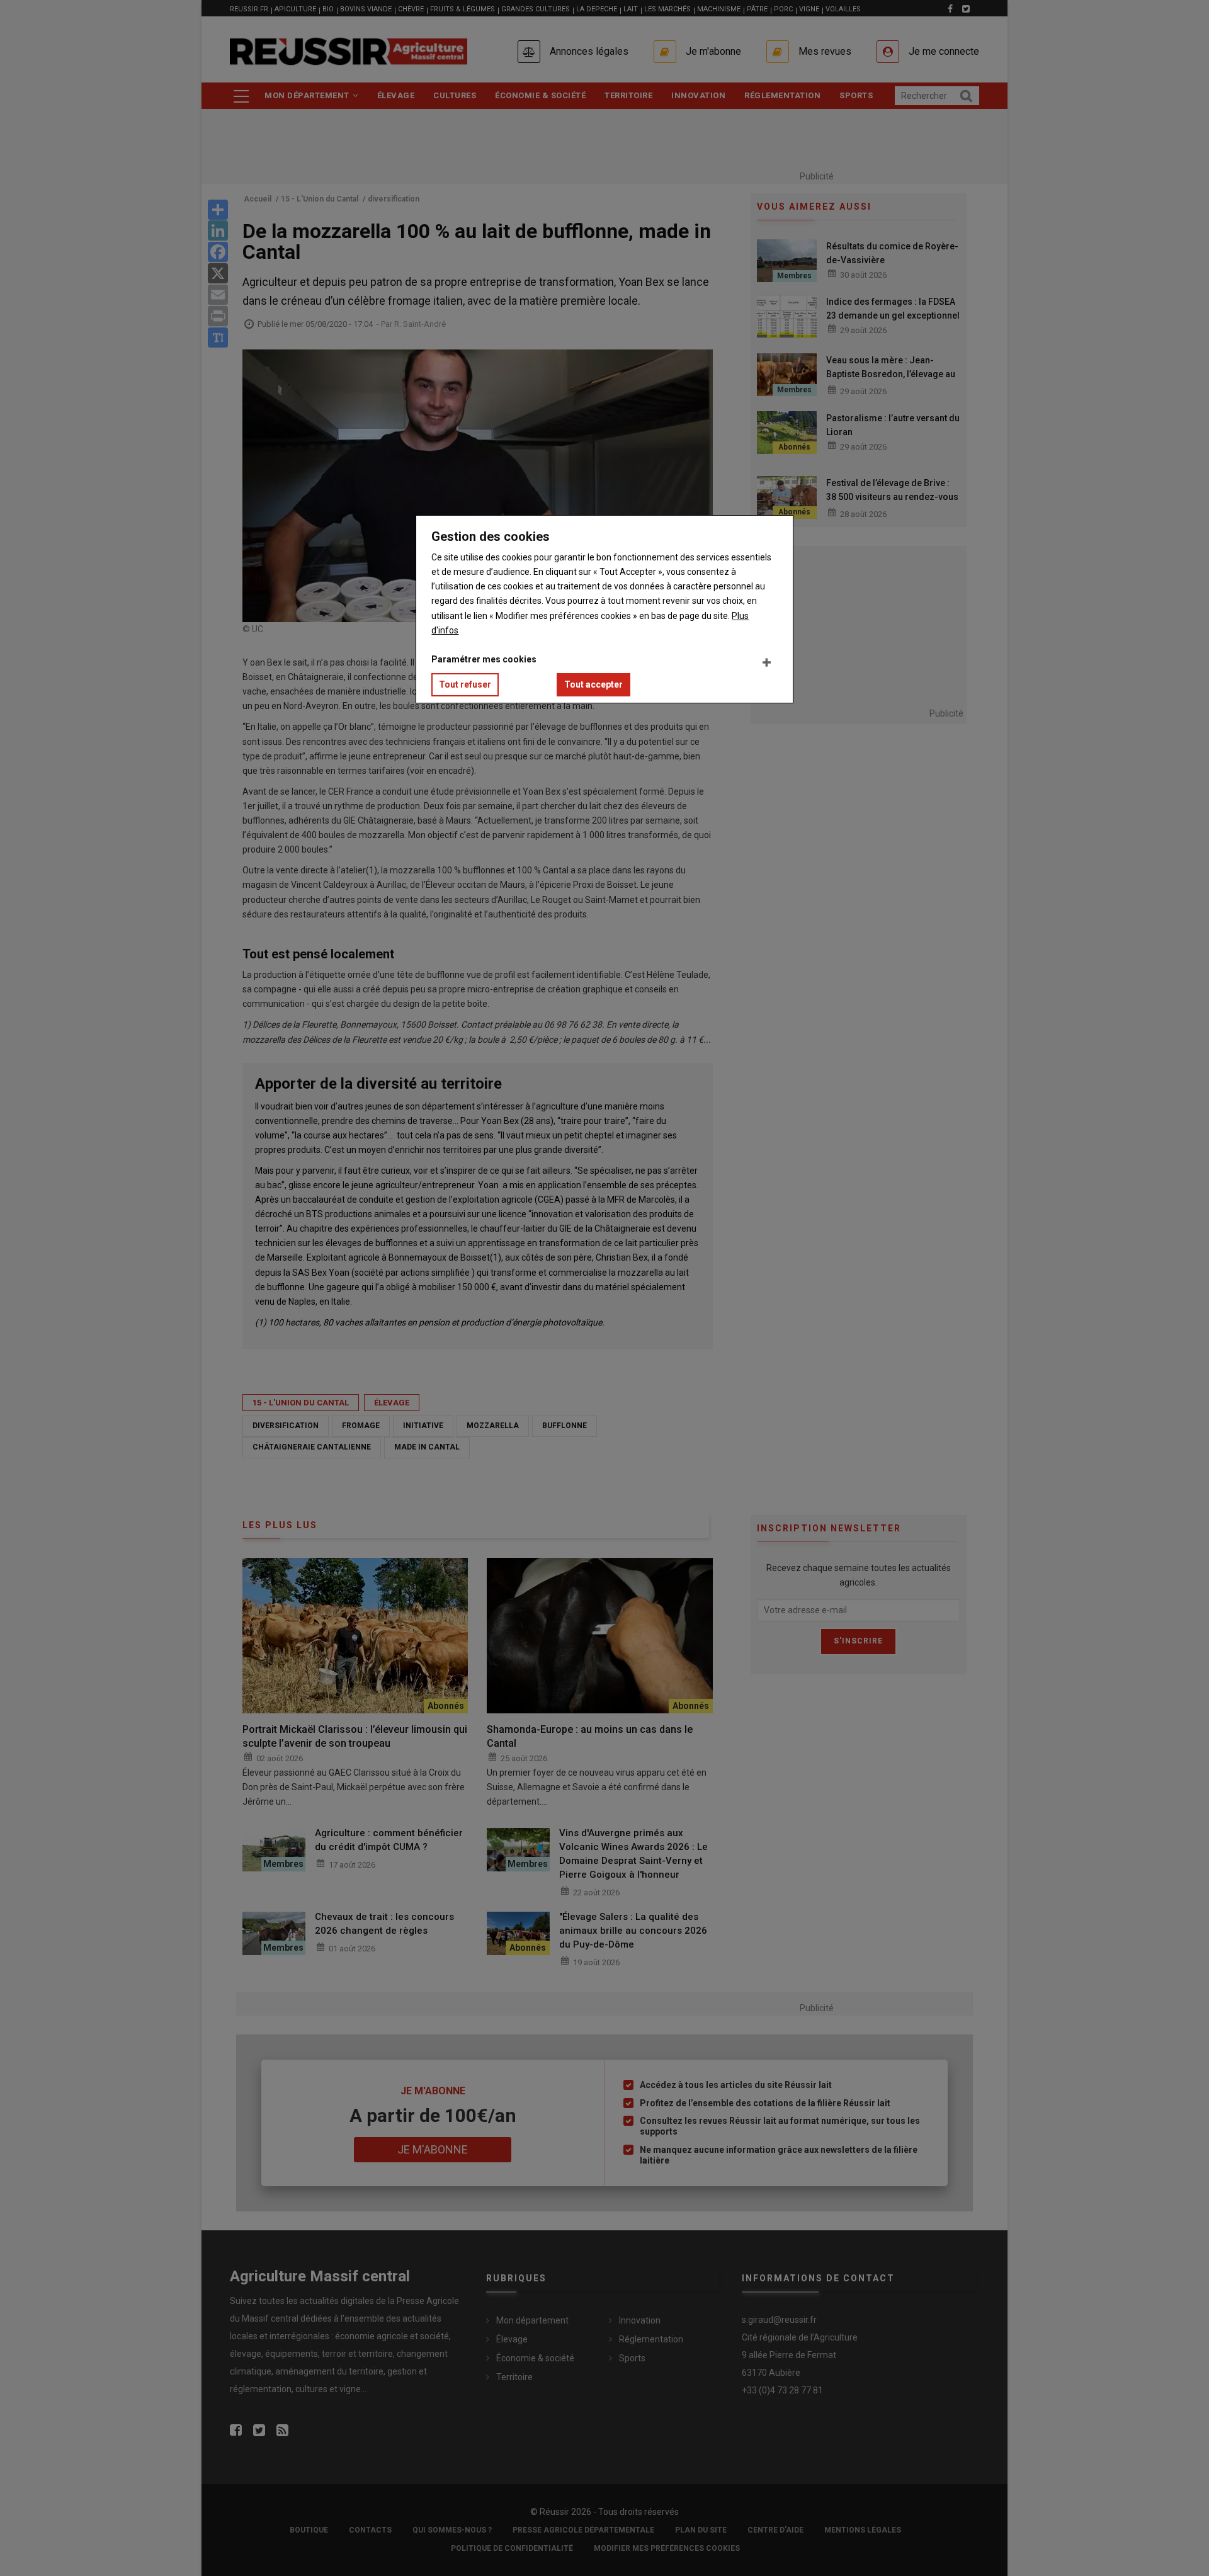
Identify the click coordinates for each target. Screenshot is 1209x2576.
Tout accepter (593, 684)
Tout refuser (465, 684)
